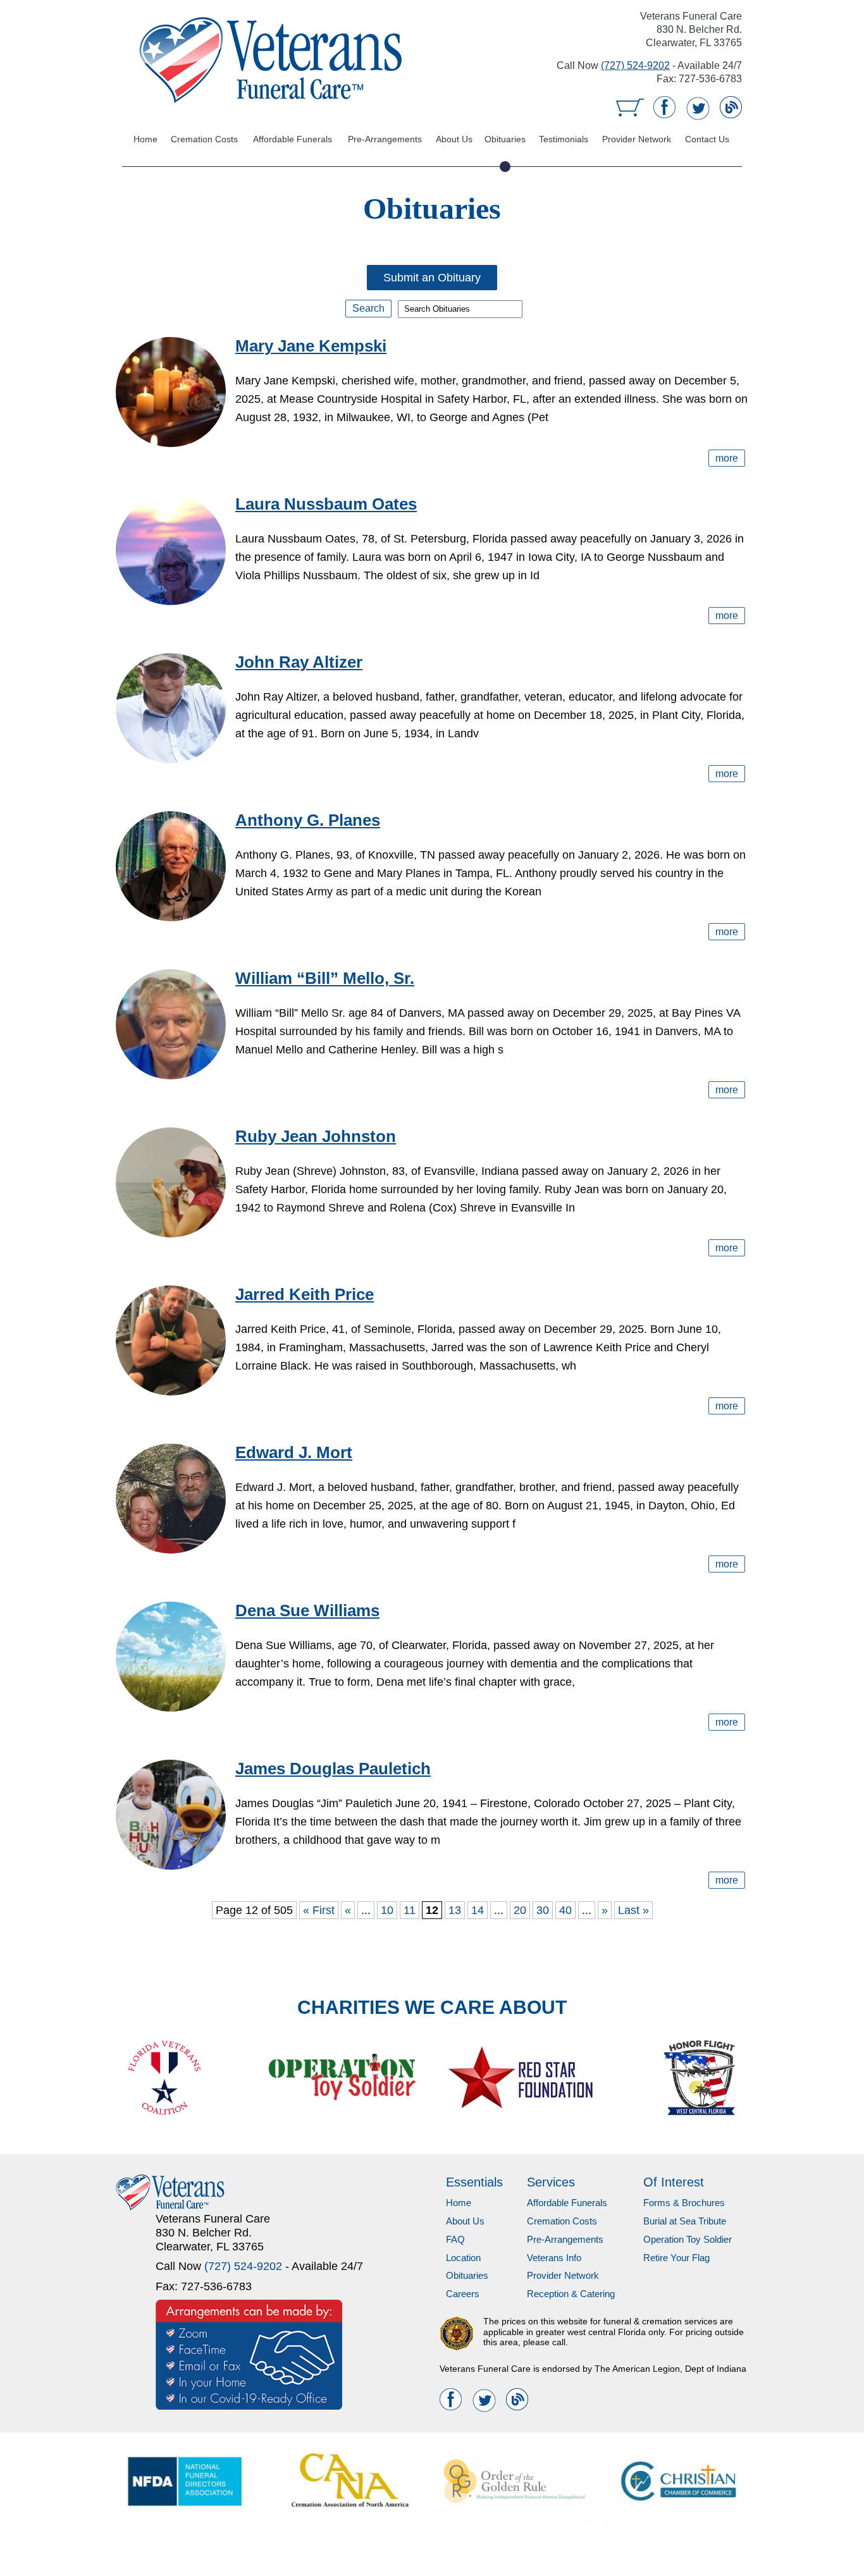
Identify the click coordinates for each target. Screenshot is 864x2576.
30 (543, 1910)
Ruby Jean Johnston (316, 1136)
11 (410, 1910)
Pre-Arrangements (386, 139)
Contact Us (707, 139)
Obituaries (506, 139)
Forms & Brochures (684, 2203)
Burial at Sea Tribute (685, 2221)
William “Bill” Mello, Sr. (325, 978)
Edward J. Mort (294, 1452)
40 (565, 1910)
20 (520, 1910)
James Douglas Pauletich (333, 1769)
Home (145, 139)
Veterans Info (554, 2258)
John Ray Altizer (299, 662)
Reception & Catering (571, 2294)
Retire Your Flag (676, 2258)
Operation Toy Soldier (688, 2239)
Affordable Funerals (293, 139)
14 (478, 1910)
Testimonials (563, 139)
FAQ (455, 2239)
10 (387, 1910)
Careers (463, 2294)
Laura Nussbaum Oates (326, 504)
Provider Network (637, 139)
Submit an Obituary (432, 278)
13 (455, 1910)
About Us (455, 139)
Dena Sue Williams (307, 1610)
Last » (633, 1910)
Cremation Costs (203, 139)
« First (319, 1910)
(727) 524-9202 (635, 65)
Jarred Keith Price (305, 1294)
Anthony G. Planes (308, 820)
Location (463, 2258)
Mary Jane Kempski (311, 346)
